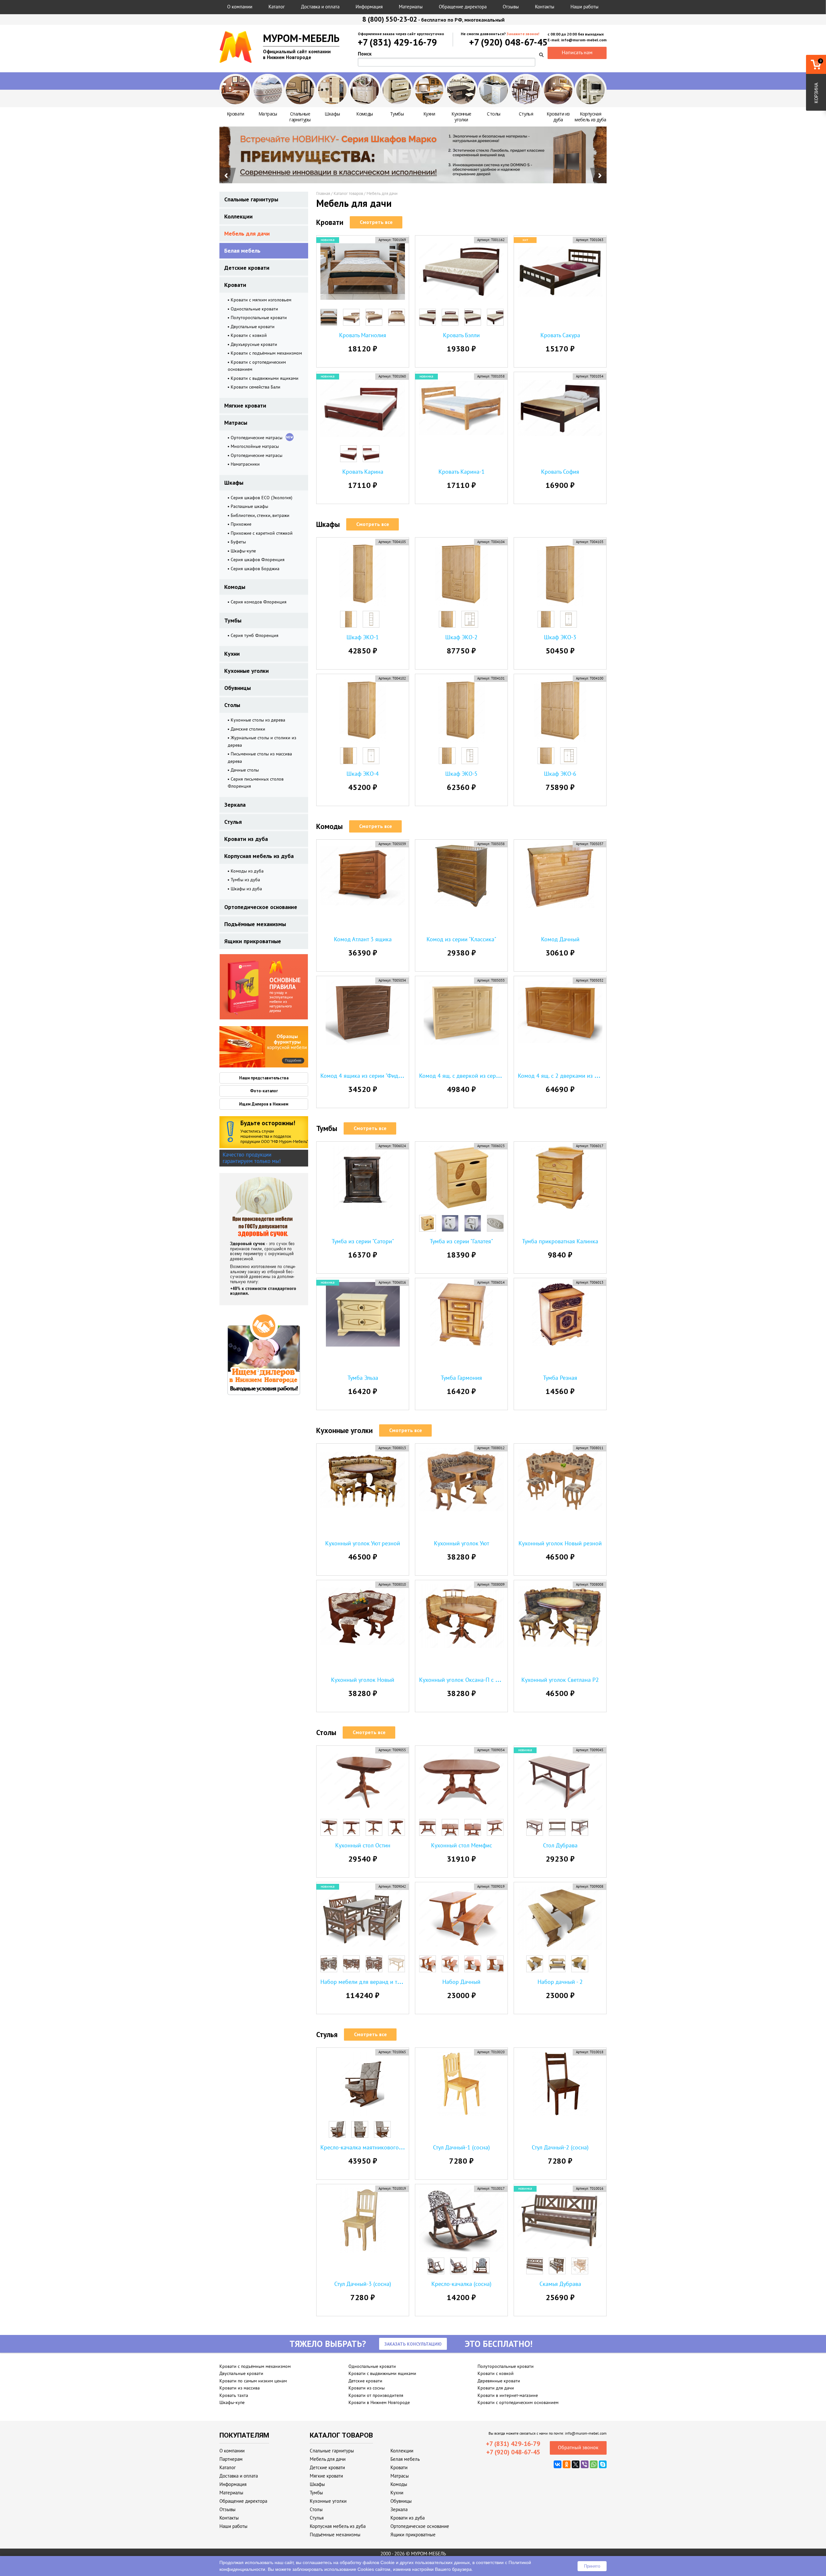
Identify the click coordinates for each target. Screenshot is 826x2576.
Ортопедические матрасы (257, 438)
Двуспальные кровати (253, 327)
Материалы (411, 7)
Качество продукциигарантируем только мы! (252, 1158)
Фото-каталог (264, 1091)
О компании (240, 7)
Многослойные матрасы (255, 446)
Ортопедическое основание (261, 907)
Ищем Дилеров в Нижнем (264, 1104)
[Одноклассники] (567, 2464)
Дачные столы (245, 770)
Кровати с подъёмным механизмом (266, 353)
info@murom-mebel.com (586, 2433)
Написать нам (577, 52)
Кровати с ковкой (249, 335)
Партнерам (231, 2459)
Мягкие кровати (245, 405)
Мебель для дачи (247, 233)
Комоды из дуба (247, 871)
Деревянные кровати (499, 2381)
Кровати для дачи (496, 2388)
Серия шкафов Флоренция (258, 560)
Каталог (277, 7)
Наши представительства (264, 1078)
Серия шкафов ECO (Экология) (262, 498)
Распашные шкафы (249, 506)
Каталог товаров (348, 193)
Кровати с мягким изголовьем (261, 300)
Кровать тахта (234, 2395)
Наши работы (584, 7)
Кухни (232, 654)
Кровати (235, 285)
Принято (592, 2566)
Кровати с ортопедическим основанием (518, 2402)
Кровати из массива (240, 2388)
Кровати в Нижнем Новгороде (379, 2402)
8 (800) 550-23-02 (390, 19)
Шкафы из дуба (246, 889)
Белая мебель (242, 251)
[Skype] (603, 2464)
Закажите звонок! (523, 34)
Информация (369, 7)
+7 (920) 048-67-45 (508, 42)
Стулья (233, 822)
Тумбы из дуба (245, 880)
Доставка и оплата (320, 7)
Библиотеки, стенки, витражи (260, 515)
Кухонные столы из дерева (258, 720)
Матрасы (236, 423)
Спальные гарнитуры (251, 199)
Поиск (365, 54)
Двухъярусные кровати (254, 344)
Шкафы (234, 483)
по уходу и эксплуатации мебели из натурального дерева (285, 995)
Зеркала (235, 805)
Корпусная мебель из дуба (259, 856)
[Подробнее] (242, 1047)
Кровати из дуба (246, 839)
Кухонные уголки (247, 671)
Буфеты (238, 542)
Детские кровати (247, 268)
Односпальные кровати (254, 309)
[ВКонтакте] (558, 2464)
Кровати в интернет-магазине (508, 2395)
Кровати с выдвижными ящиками (265, 378)
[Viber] (585, 2464)
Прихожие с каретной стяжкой (262, 533)
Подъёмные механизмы (255, 924)
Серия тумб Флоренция (255, 635)
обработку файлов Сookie (367, 2562)
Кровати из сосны (367, 2388)
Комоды (235, 587)
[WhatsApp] (594, 2464)
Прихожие (241, 524)
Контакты (545, 7)
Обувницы (237, 688)
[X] (576, 2464)
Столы (232, 705)
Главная (323, 193)
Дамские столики (248, 729)
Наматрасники (245, 464)
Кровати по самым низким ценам (253, 2381)
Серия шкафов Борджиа (255, 569)
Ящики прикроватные (253, 941)
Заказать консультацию (413, 2344)
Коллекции (238, 216)
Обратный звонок (578, 2447)
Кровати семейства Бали (256, 387)
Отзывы (511, 7)
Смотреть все (376, 222)
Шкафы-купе (243, 551)
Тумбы (233, 620)
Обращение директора (463, 7)
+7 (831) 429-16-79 (397, 42)
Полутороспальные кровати (259, 318)
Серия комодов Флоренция (259, 602)
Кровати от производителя (376, 2395)
